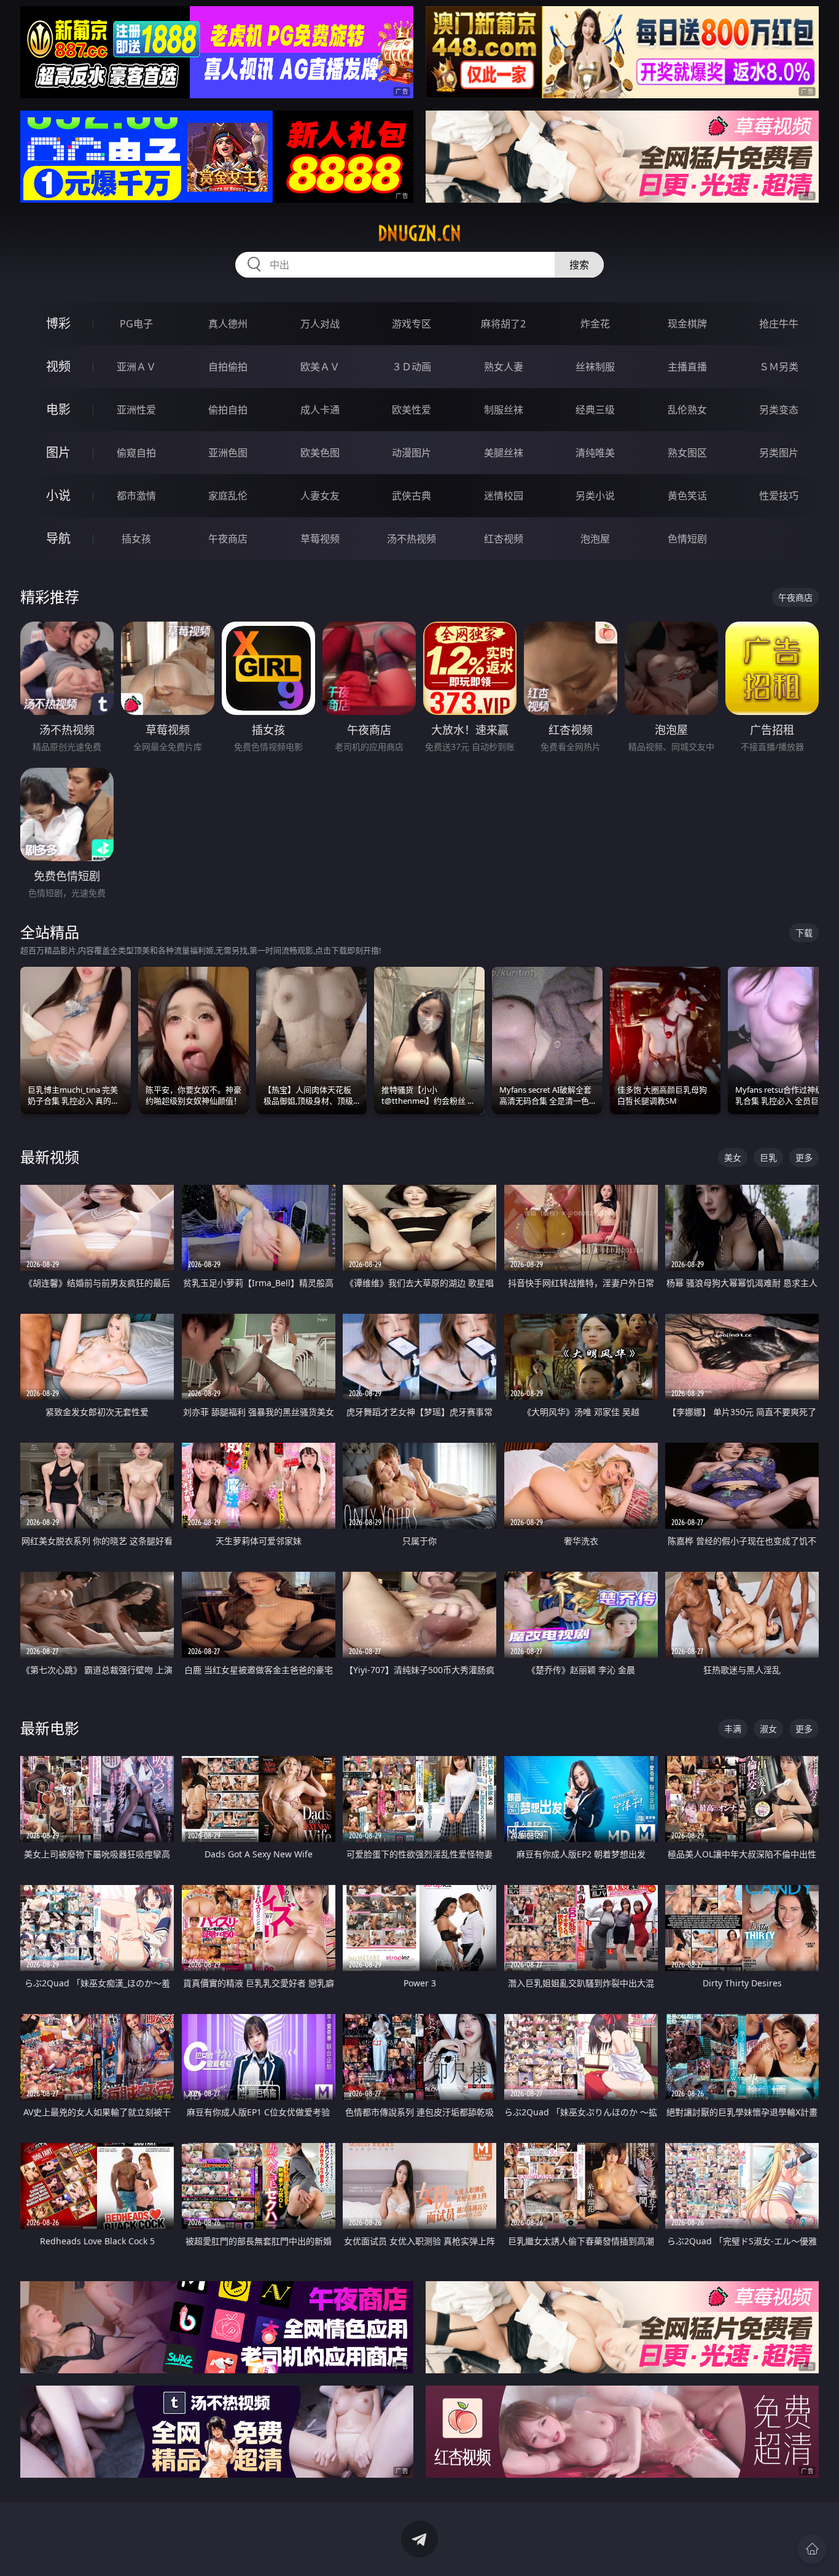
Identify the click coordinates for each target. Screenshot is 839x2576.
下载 (804, 933)
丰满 (733, 1729)
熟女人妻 (504, 367)
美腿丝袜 (504, 453)
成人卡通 (320, 410)
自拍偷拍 (228, 367)
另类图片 (779, 453)
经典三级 (595, 410)
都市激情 (136, 496)
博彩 (58, 323)
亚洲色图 (228, 453)
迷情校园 (504, 496)
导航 (58, 538)
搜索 (579, 265)
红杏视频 (504, 539)
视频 (58, 366)
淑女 (768, 1729)
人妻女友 (320, 496)
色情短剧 (687, 539)
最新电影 (50, 1728)
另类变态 (779, 410)
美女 (733, 1157)
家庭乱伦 (228, 496)
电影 (58, 409)
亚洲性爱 (136, 410)
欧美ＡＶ (320, 367)
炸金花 (595, 324)
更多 (804, 1157)
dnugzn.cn (419, 233)
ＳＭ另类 (779, 367)
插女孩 (136, 539)
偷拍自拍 (228, 410)
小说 (58, 495)
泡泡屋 (595, 539)
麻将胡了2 (503, 324)
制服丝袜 (504, 410)
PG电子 (136, 324)
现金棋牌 (687, 324)
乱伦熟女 (687, 410)
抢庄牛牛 (779, 324)
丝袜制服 (595, 367)
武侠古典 (412, 496)
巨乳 (768, 1157)
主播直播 (687, 367)
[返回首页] (812, 2549)
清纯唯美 (595, 453)
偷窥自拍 (136, 453)
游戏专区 (412, 324)
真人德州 (228, 324)
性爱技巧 (779, 496)
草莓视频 (320, 539)
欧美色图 (320, 453)
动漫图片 (412, 453)
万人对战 (320, 324)
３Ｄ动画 (412, 367)
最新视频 (50, 1157)
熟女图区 (687, 453)
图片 (58, 452)
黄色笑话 (687, 496)
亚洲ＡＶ (136, 367)
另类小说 (595, 496)
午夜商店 (228, 539)
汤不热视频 (412, 539)
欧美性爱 (412, 410)
